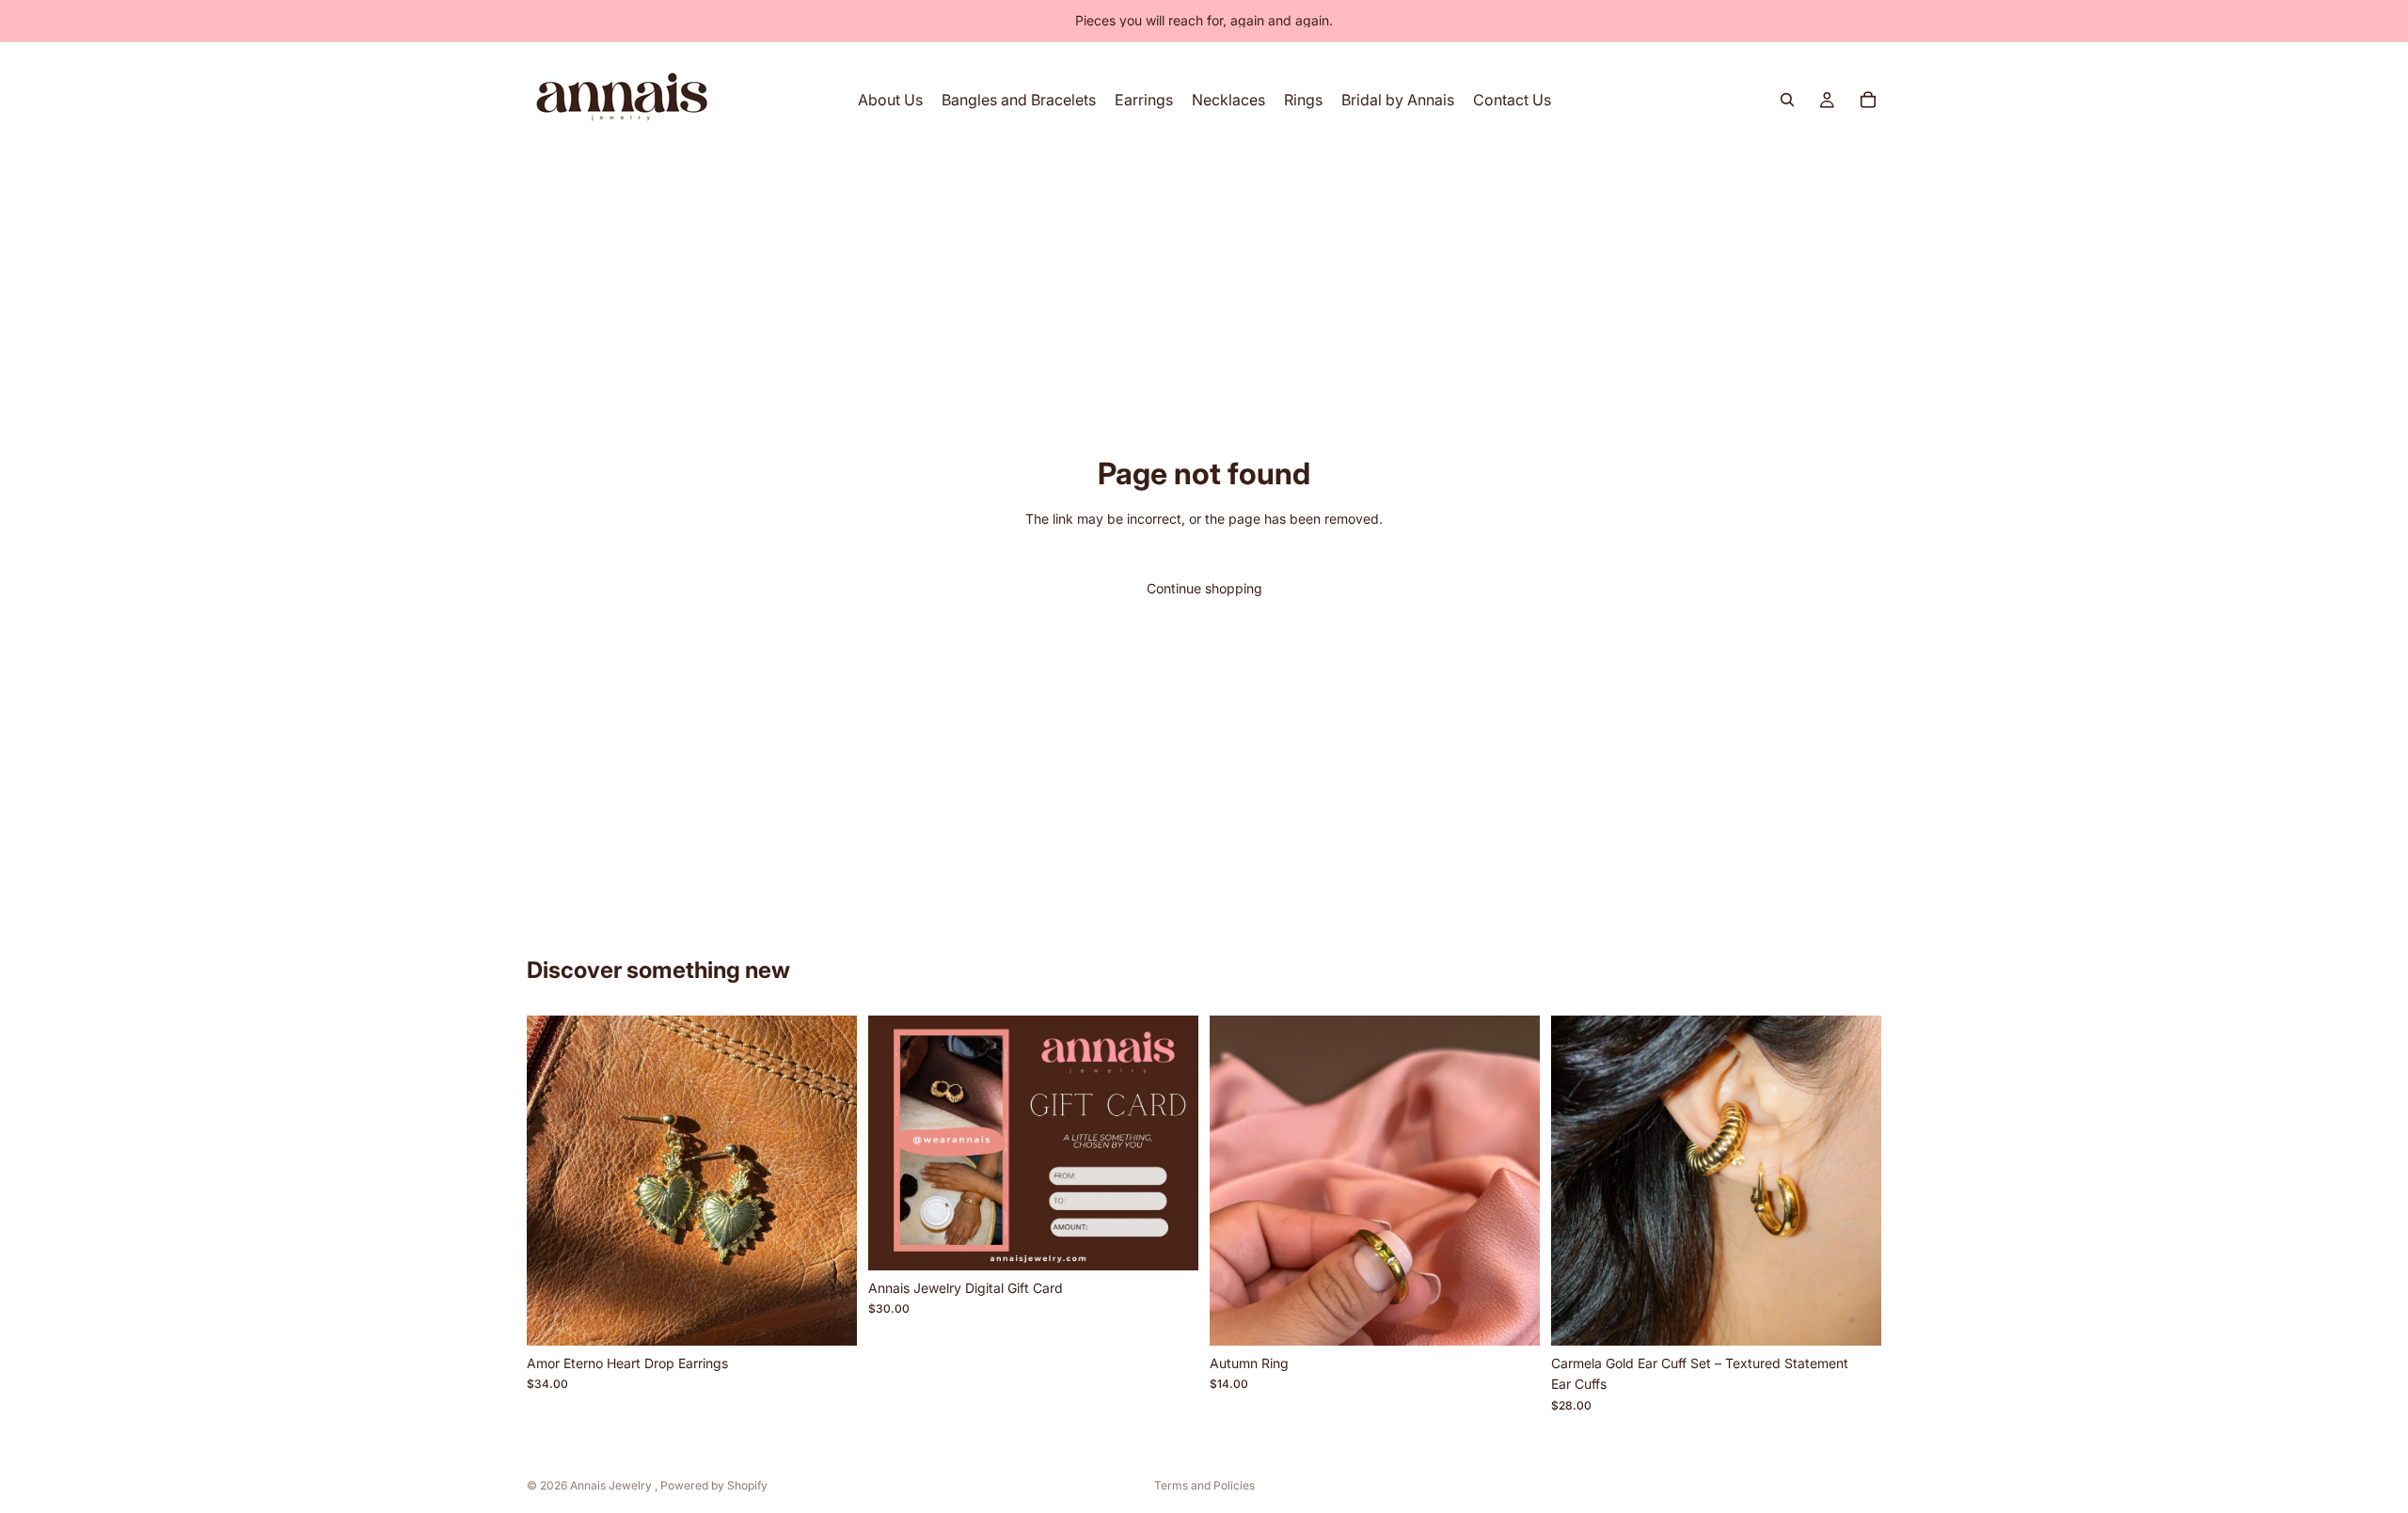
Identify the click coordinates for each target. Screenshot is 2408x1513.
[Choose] (1169, 1241)
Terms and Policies (1204, 1485)
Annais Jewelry (612, 1485)
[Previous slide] (555, 1180)
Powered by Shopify (714, 1485)
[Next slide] (829, 1180)
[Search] (1787, 100)
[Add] (828, 1316)
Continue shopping (1204, 588)
